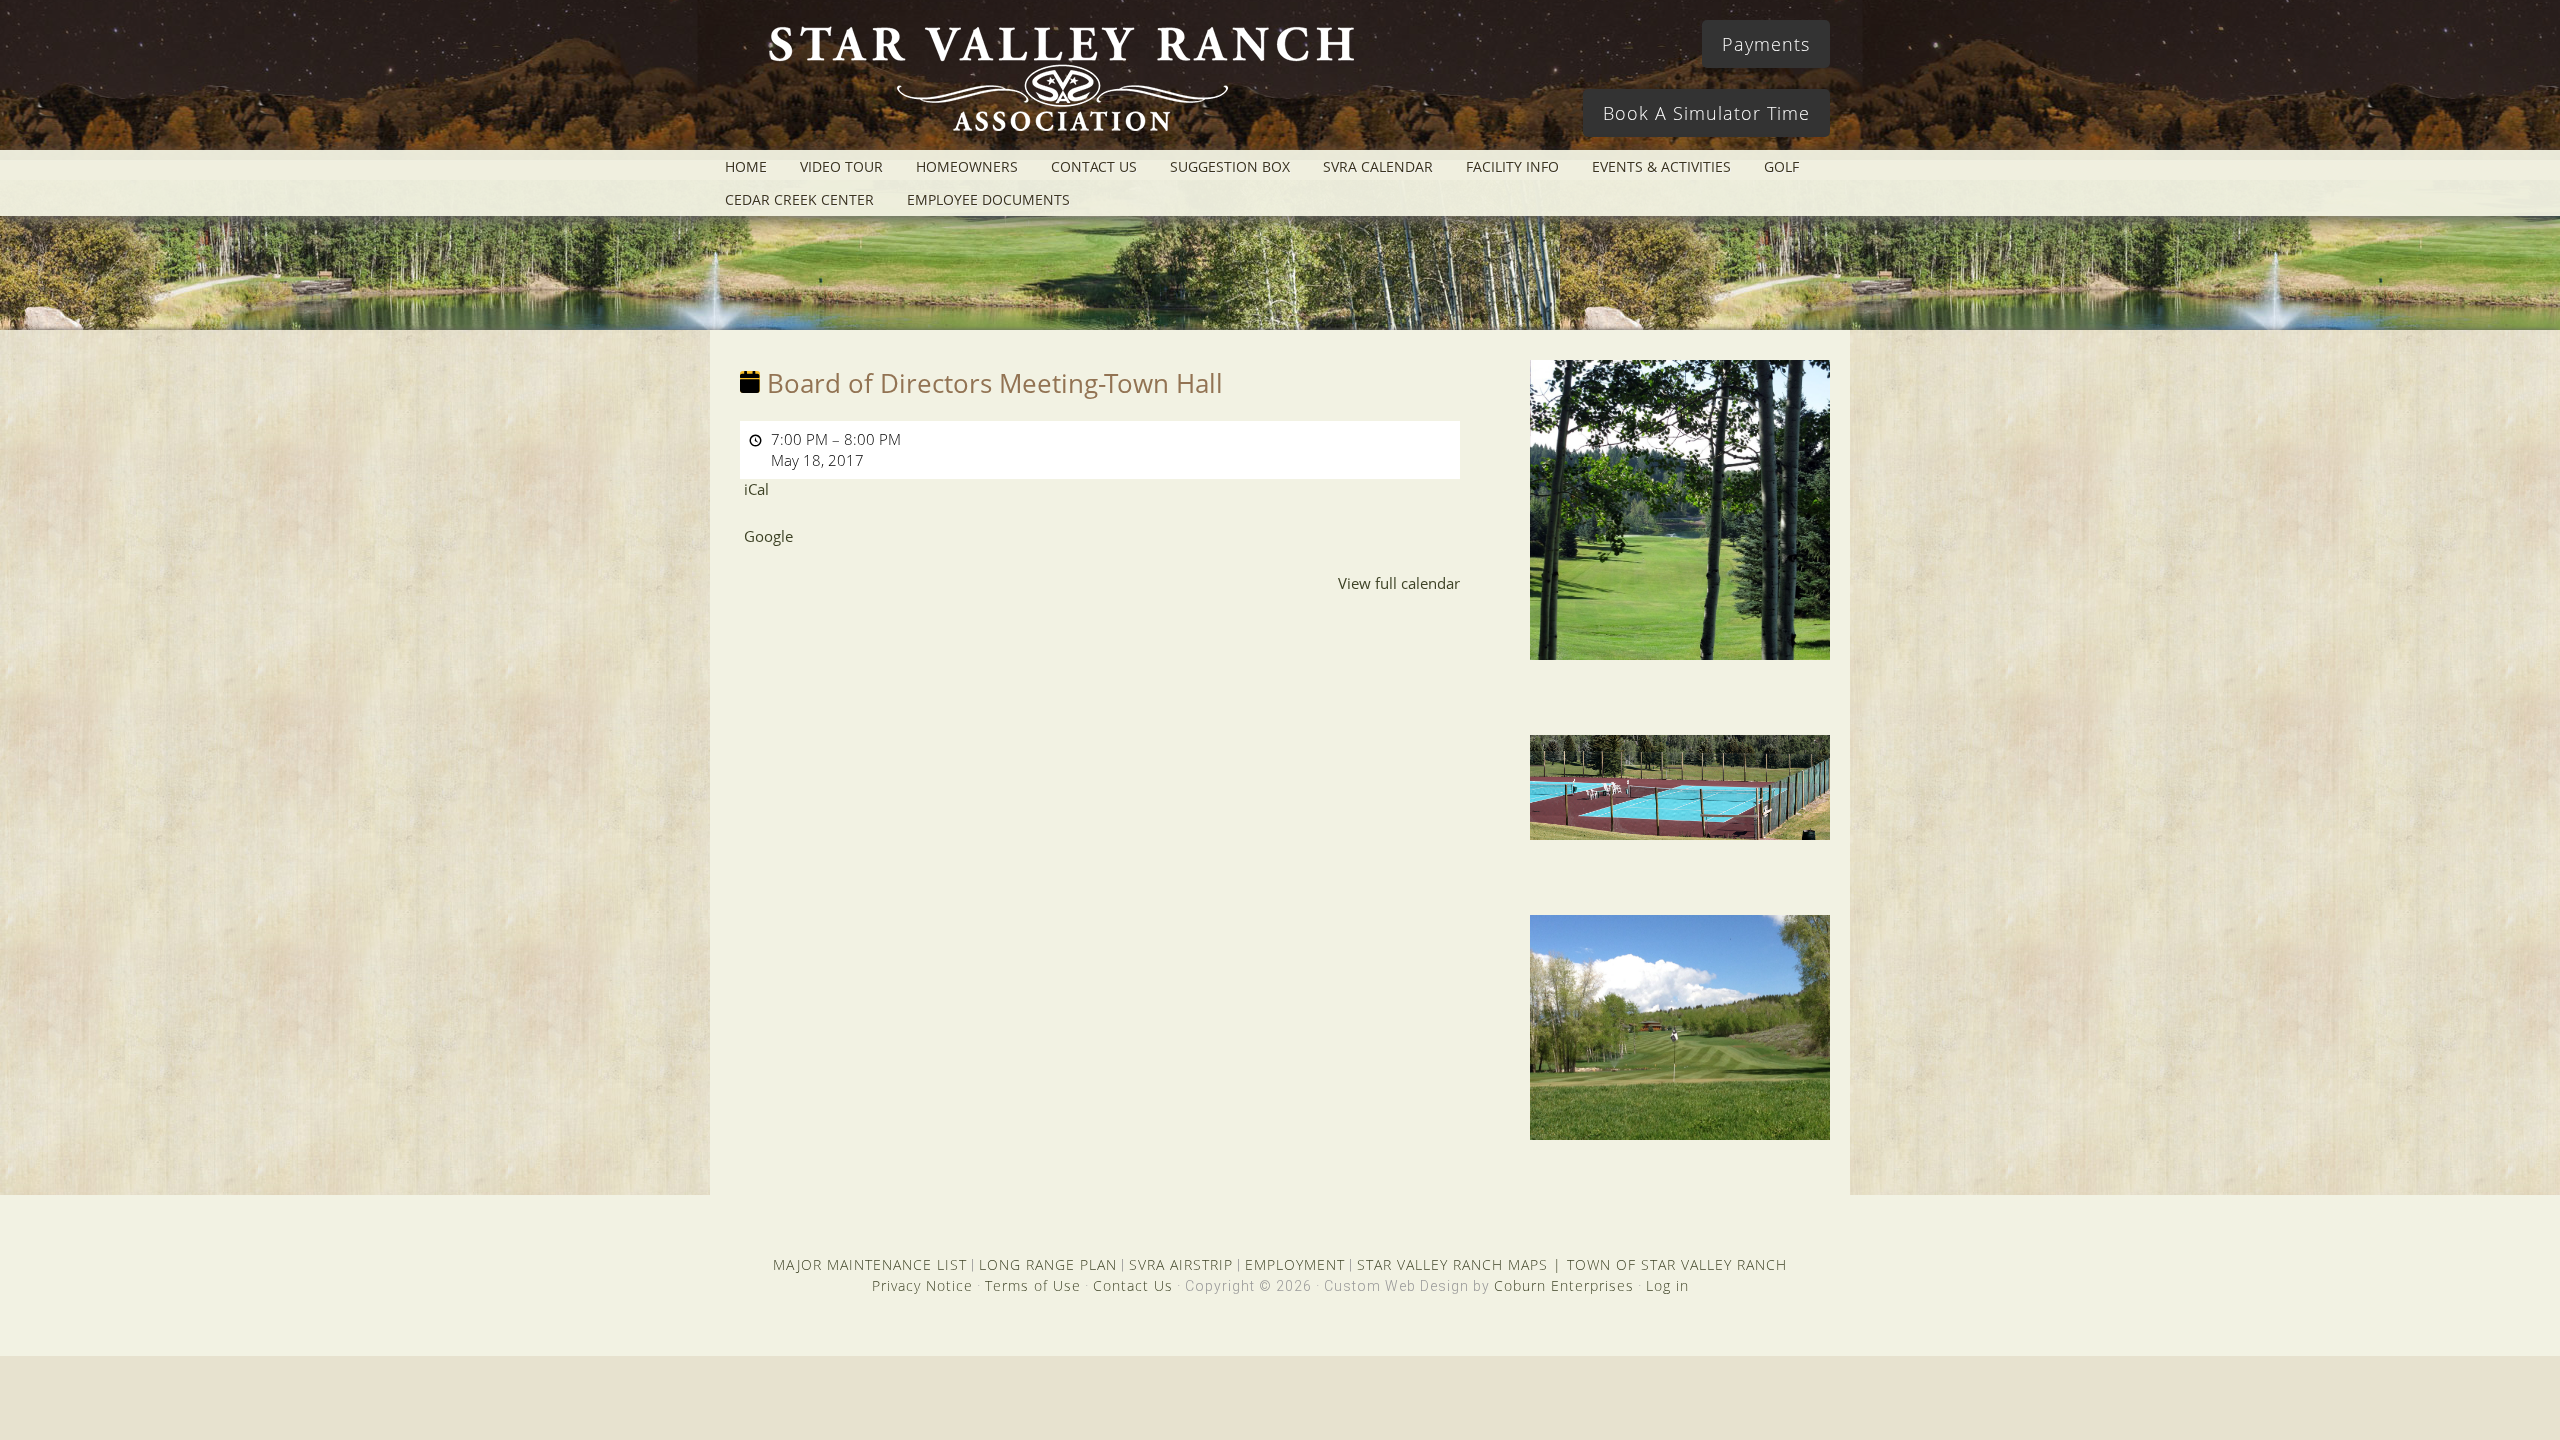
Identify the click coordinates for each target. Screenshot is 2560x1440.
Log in (1667, 1285)
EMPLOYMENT (1295, 1264)
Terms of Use (1033, 1285)
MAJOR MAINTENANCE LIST (870, 1264)
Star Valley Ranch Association (1052, 85)
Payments (1766, 44)
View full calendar (1399, 583)
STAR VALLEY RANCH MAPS (1452, 1264)
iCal (756, 489)
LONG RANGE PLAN (1048, 1264)
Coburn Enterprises (1564, 1285)
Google (768, 536)
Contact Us (1133, 1285)
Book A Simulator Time (1706, 113)
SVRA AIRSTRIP (1181, 1264)
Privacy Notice (922, 1285)
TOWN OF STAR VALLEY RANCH (1677, 1264)
